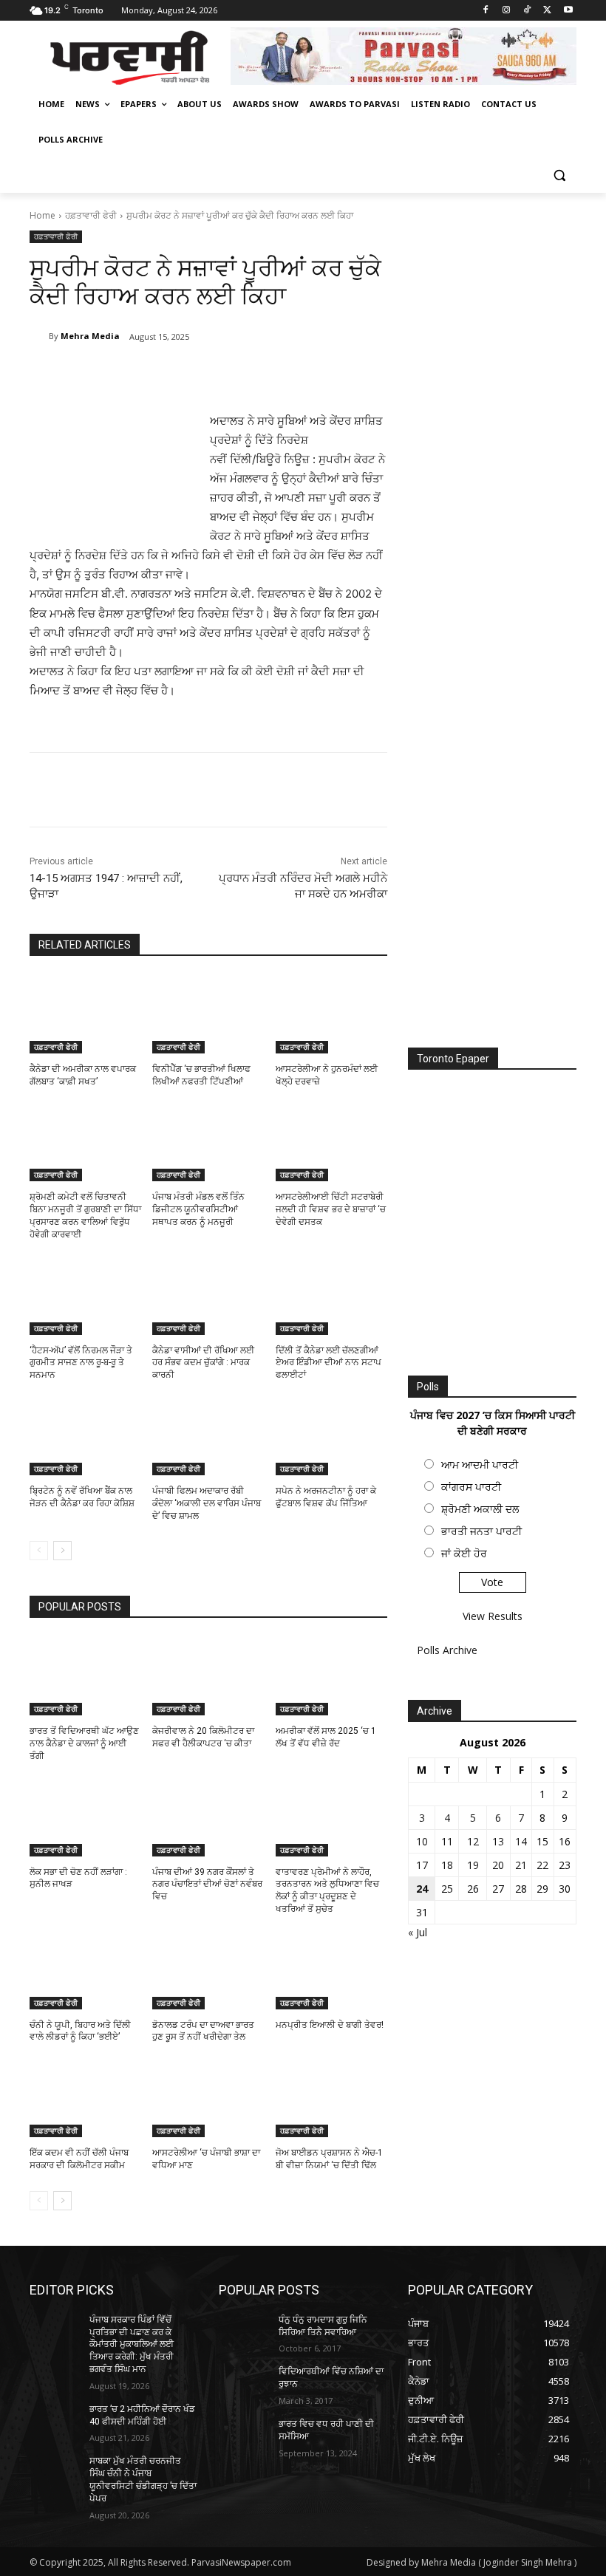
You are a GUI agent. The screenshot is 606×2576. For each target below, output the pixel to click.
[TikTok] (527, 11)
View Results (493, 1616)
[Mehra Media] (39, 336)
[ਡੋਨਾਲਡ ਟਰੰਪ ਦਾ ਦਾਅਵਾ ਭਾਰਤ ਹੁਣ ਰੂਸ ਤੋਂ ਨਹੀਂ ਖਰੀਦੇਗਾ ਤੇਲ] (208, 1970)
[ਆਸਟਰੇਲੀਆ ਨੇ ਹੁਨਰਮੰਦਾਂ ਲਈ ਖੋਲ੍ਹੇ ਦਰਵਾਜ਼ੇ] (331, 1014)
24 (422, 1889)
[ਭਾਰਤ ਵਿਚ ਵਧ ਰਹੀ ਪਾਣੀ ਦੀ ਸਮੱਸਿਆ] (244, 2436)
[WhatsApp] (238, 375)
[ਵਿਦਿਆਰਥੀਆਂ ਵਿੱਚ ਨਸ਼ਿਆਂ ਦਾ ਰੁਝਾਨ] (244, 2383)
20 (498, 1865)
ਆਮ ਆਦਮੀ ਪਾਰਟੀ (480, 1465)
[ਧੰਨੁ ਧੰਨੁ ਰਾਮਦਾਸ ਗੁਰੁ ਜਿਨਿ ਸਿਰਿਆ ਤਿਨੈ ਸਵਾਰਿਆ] (244, 2331)
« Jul (418, 1932)
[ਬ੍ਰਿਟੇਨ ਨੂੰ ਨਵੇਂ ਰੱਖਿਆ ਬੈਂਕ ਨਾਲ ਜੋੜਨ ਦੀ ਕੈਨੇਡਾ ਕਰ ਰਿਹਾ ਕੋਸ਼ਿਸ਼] (85, 1436)
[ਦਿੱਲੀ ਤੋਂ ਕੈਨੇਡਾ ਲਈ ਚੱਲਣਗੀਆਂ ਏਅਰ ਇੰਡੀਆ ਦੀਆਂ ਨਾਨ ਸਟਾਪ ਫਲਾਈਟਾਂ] (331, 1296)
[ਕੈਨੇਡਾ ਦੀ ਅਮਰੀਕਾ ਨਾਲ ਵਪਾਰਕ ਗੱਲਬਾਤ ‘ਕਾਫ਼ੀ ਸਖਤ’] (85, 1014)
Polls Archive (447, 1650)
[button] (559, 175)
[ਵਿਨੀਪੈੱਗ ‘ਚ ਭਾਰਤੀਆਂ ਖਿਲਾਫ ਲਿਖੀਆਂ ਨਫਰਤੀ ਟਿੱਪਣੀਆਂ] (208, 1014)
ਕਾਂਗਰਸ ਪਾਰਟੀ (471, 1487)
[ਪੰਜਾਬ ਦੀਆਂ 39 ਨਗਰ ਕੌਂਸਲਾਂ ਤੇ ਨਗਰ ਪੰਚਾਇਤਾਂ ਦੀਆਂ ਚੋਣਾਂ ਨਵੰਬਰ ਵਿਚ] (208, 1817)
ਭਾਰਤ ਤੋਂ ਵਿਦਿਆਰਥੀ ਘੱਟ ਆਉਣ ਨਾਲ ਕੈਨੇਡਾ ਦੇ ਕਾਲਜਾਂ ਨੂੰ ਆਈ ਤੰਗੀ (84, 1743)
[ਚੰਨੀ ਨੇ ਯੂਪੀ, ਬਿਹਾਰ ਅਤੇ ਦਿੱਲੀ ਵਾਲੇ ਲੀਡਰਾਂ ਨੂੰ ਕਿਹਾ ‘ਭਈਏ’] (85, 1970)
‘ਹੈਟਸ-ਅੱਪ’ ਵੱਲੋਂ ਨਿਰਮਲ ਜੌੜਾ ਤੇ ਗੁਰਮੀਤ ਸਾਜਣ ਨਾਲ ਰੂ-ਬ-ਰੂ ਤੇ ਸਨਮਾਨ (81, 1363)
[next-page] (62, 1551)
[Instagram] (507, 11)
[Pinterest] (204, 375)
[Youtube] (568, 11)
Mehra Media (90, 336)
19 (473, 1865)
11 (447, 1841)
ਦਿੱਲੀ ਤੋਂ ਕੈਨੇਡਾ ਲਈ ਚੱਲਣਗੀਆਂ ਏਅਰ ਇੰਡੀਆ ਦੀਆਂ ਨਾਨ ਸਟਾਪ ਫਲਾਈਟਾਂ (328, 1363)
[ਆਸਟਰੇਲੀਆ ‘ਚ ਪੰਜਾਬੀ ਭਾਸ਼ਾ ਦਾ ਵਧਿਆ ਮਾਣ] (208, 2098)
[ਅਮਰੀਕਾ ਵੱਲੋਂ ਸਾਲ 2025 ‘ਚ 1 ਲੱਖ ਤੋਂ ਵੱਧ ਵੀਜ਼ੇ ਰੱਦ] (331, 1676)
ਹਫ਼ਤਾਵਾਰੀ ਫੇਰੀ (91, 215)
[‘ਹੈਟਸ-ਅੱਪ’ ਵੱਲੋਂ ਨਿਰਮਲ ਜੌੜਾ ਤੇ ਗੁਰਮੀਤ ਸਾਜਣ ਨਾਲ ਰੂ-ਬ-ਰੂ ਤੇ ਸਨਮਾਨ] (85, 1296)
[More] (273, 375)
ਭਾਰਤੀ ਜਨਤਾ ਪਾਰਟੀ (481, 1531)
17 (422, 1865)
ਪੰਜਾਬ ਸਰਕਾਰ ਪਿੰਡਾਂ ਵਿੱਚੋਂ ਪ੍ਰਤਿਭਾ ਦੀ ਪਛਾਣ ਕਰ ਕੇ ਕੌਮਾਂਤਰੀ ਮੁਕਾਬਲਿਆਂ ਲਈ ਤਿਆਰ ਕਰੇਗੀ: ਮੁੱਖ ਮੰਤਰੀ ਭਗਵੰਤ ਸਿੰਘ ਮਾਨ (132, 2344)
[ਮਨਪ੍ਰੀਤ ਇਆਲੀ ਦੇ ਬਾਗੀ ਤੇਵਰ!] (331, 1970)
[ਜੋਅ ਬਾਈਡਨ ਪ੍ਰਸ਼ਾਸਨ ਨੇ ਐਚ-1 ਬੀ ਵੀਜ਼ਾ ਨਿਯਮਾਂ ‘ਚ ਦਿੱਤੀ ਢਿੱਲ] (331, 2098)
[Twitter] (547, 11)
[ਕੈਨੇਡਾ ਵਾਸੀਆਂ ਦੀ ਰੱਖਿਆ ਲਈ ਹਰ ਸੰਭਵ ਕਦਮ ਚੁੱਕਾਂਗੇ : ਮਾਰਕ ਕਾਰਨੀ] (208, 1296)
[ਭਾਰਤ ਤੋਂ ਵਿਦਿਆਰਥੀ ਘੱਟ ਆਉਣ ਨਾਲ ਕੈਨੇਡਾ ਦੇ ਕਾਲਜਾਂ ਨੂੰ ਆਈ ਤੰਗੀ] (85, 1676)
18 (447, 1865)
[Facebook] (486, 11)
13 (498, 1841)
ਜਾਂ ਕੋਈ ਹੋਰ (464, 1553)
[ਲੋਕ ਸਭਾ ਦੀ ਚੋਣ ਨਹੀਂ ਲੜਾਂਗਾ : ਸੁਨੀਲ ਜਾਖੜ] (85, 1817)
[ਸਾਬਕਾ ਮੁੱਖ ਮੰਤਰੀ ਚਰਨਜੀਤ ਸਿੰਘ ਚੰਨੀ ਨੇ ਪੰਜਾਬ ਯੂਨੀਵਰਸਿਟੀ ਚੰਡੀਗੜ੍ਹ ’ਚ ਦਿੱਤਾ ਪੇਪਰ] (55, 2473)
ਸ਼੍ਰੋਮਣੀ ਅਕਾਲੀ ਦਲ (480, 1509)
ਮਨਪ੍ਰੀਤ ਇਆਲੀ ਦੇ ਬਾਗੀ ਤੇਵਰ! (330, 2025)
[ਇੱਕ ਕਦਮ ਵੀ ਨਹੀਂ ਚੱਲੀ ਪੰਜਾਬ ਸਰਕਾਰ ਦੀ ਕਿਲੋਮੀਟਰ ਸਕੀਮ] (85, 2098)
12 (473, 1841)
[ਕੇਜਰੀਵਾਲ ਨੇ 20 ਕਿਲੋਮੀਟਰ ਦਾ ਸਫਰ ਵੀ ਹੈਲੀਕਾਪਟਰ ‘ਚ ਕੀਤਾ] (208, 1676)
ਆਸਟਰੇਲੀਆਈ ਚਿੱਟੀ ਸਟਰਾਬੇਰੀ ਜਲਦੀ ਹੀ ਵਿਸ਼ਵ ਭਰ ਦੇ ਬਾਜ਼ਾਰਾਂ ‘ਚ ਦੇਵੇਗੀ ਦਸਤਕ (331, 1209)
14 (521, 1841)
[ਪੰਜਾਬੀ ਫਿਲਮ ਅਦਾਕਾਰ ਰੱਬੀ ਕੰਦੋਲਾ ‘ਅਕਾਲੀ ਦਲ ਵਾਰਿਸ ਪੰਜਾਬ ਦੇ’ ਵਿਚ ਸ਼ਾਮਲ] (208, 1436)
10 (422, 1841)
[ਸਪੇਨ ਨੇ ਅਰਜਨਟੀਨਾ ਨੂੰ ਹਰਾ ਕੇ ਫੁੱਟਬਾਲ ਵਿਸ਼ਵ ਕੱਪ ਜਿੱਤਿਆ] (331, 1436)
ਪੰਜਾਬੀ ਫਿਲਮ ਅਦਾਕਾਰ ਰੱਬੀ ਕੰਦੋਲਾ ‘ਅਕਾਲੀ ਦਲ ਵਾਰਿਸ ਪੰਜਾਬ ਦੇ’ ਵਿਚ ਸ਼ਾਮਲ (207, 1503)
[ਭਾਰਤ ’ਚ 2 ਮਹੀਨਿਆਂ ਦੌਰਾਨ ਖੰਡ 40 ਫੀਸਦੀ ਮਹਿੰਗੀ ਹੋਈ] (55, 2421)
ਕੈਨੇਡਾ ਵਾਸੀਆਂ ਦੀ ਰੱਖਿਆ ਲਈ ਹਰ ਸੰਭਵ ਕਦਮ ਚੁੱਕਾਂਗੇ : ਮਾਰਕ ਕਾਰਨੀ (203, 1363)
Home (42, 215)
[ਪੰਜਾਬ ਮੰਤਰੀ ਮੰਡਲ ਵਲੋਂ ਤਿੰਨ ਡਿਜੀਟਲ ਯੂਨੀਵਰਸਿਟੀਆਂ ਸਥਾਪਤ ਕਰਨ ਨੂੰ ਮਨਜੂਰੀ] (208, 1143)
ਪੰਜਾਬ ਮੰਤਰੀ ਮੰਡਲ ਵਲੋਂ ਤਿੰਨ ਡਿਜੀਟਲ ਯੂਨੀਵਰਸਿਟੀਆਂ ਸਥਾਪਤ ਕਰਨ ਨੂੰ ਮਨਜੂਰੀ (198, 1209)
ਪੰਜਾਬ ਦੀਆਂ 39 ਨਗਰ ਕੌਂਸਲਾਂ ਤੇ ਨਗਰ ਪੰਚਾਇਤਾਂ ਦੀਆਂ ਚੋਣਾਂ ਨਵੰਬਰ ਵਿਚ (207, 1885)
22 (542, 1865)
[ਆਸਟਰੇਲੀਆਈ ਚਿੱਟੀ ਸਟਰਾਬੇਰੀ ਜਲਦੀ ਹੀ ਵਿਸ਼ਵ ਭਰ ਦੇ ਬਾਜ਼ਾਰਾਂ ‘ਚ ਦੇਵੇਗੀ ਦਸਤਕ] (331, 1143)
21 (521, 1865)
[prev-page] (39, 1551)
